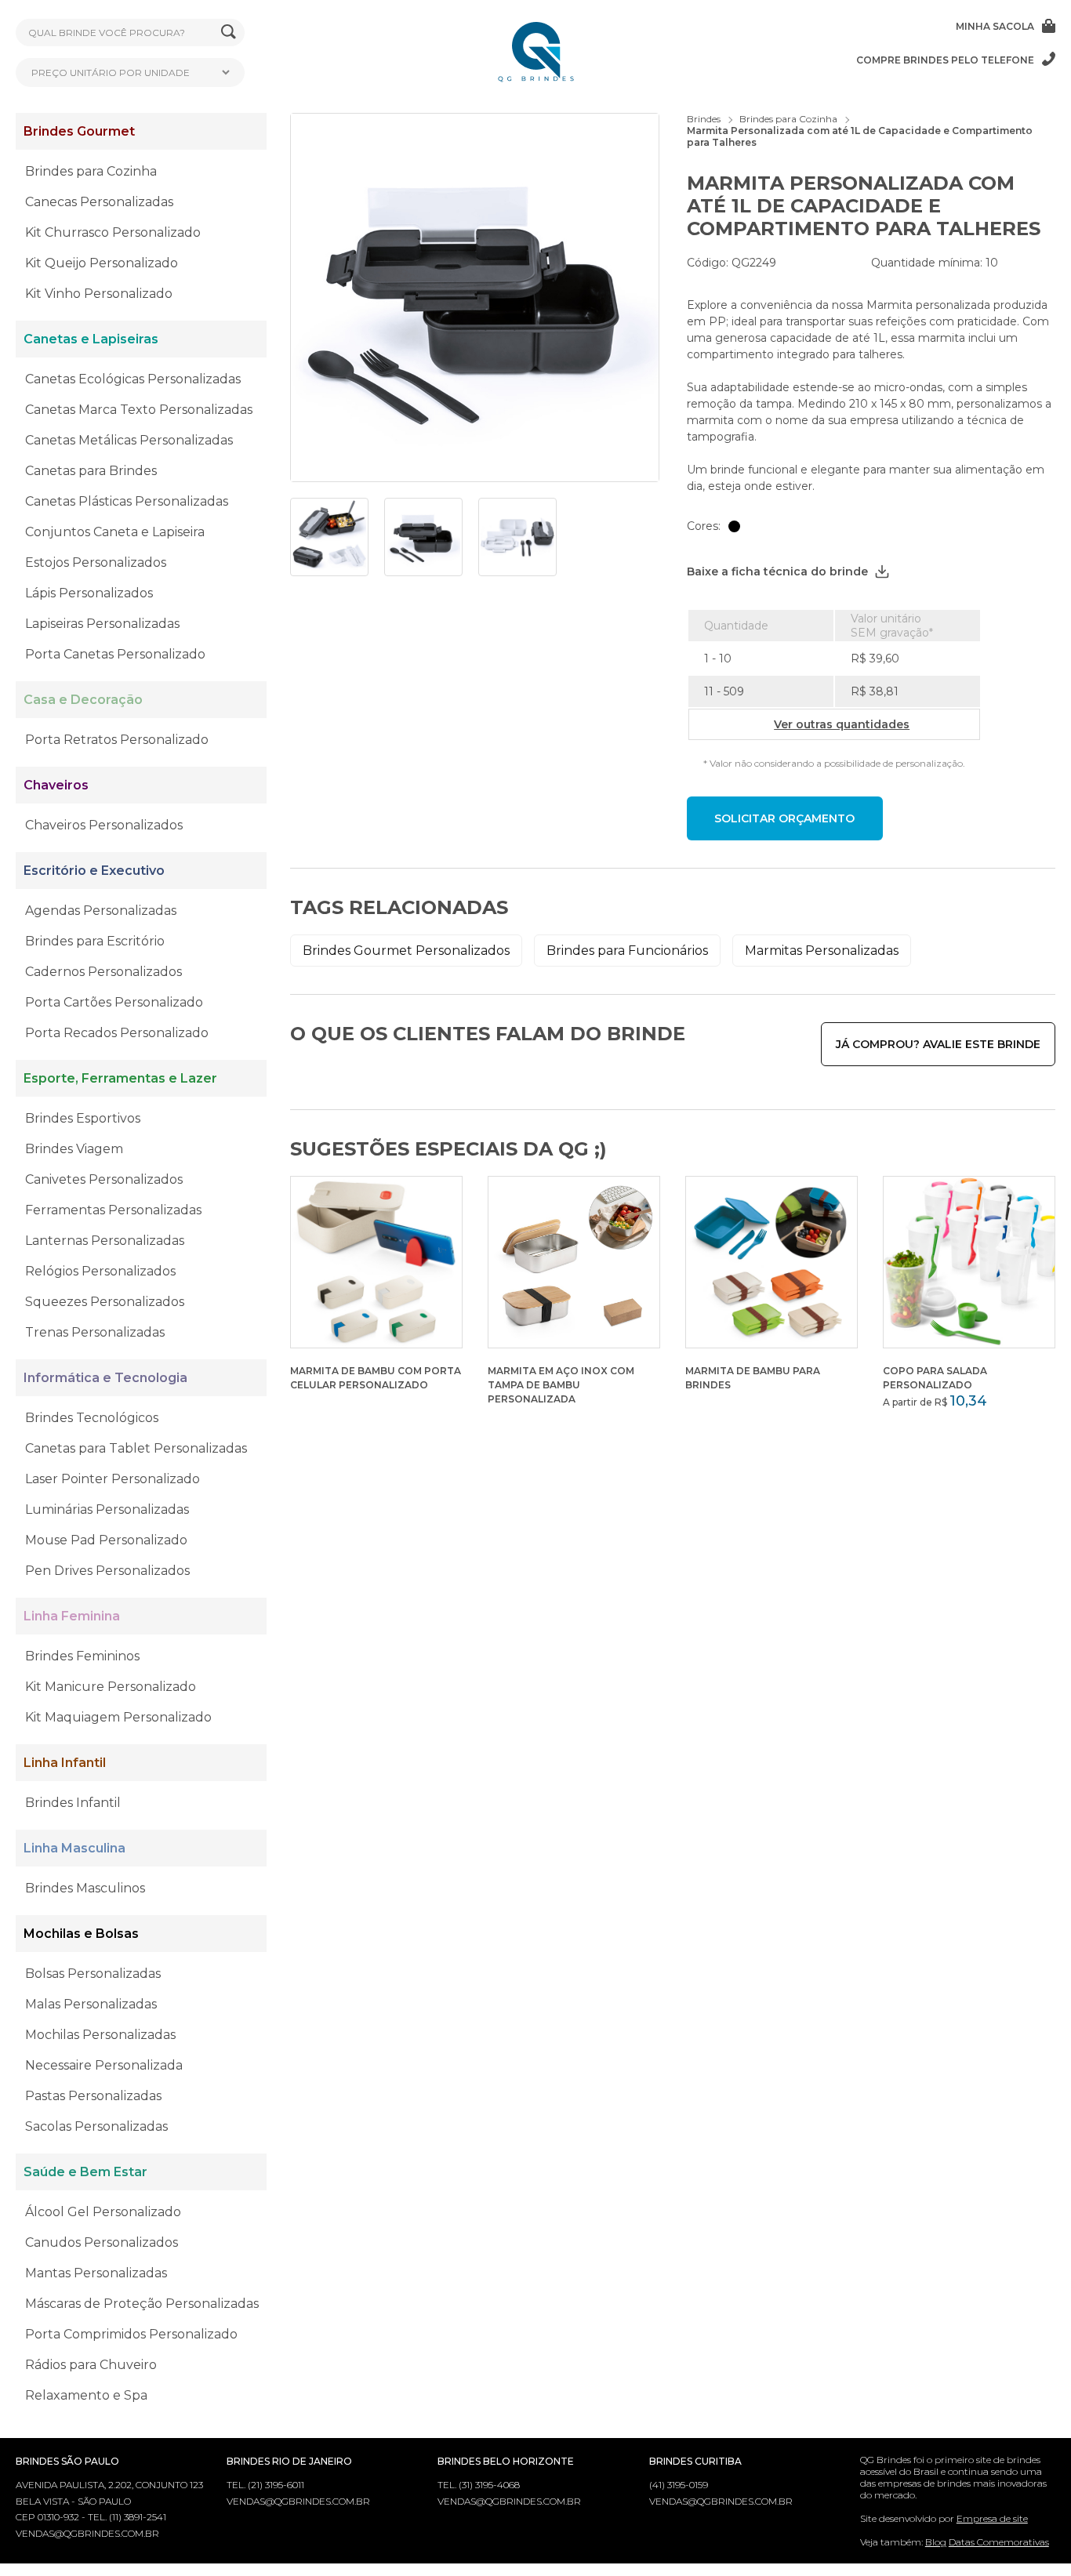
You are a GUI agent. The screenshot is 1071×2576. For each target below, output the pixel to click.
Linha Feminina (72, 1616)
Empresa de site (992, 2518)
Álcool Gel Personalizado (103, 2212)
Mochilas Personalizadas (100, 2035)
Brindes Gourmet (79, 131)
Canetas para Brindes (91, 471)
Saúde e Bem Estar (85, 2172)
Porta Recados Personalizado (117, 1033)
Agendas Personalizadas (101, 911)
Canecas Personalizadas (99, 202)
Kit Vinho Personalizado (99, 294)
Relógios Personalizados (100, 1271)
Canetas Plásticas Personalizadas (127, 501)
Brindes (704, 119)
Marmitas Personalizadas (822, 951)
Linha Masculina (74, 1848)
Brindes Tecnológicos (92, 1418)
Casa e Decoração (83, 700)
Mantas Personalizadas (96, 2273)
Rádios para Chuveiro (91, 2365)
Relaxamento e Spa (86, 2395)
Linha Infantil (65, 1763)
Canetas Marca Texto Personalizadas (139, 410)
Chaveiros (56, 785)
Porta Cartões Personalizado (114, 1002)
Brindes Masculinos (85, 1888)
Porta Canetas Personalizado (115, 654)
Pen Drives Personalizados (107, 1571)
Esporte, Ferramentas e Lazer (120, 1078)
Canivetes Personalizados (104, 1179)
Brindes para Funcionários (627, 951)
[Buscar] (229, 33)
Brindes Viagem (74, 1149)
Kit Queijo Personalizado (102, 263)
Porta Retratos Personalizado (117, 740)
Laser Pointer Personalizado (113, 1479)
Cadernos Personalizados (103, 972)
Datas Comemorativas (999, 2542)
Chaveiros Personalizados (104, 825)
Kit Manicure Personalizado (111, 1687)
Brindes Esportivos (83, 1118)
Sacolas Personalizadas (96, 2126)
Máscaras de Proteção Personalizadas (142, 2304)
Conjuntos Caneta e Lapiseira (115, 532)
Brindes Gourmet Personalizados (406, 951)
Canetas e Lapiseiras (91, 339)
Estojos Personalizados (96, 562)
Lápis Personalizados (89, 593)
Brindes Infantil (73, 1803)
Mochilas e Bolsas (81, 1934)
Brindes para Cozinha (91, 171)
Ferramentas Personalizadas (113, 1210)
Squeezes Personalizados (105, 1302)
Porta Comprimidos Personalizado (131, 2334)
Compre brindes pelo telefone (945, 60)
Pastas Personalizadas (93, 2096)
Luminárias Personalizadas (107, 1509)
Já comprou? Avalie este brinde (938, 1044)
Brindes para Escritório (95, 941)
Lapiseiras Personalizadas (102, 624)
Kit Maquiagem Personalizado (118, 1717)
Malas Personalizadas (91, 2004)
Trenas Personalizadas (95, 1332)
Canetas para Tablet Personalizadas (136, 1448)
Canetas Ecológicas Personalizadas (133, 379)
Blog (936, 2542)
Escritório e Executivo (94, 871)
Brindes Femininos (82, 1656)
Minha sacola (995, 26)
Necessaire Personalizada (104, 2065)
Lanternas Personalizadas (105, 1241)
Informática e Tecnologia (105, 1378)
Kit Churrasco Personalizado (113, 232)
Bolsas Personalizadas (93, 1974)
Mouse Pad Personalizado (106, 1540)
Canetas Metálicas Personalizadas (129, 440)
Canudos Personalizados (102, 2242)
